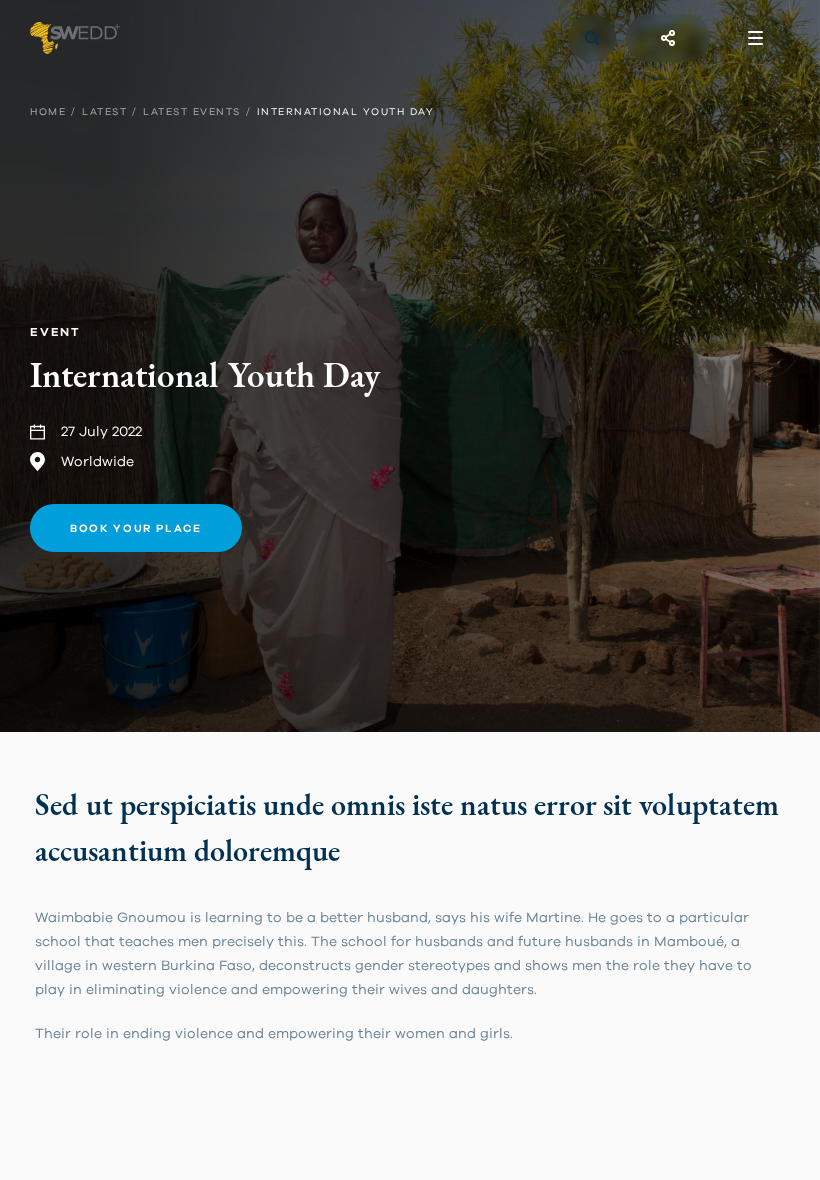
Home (48, 112)
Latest (104, 112)
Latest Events (192, 112)
